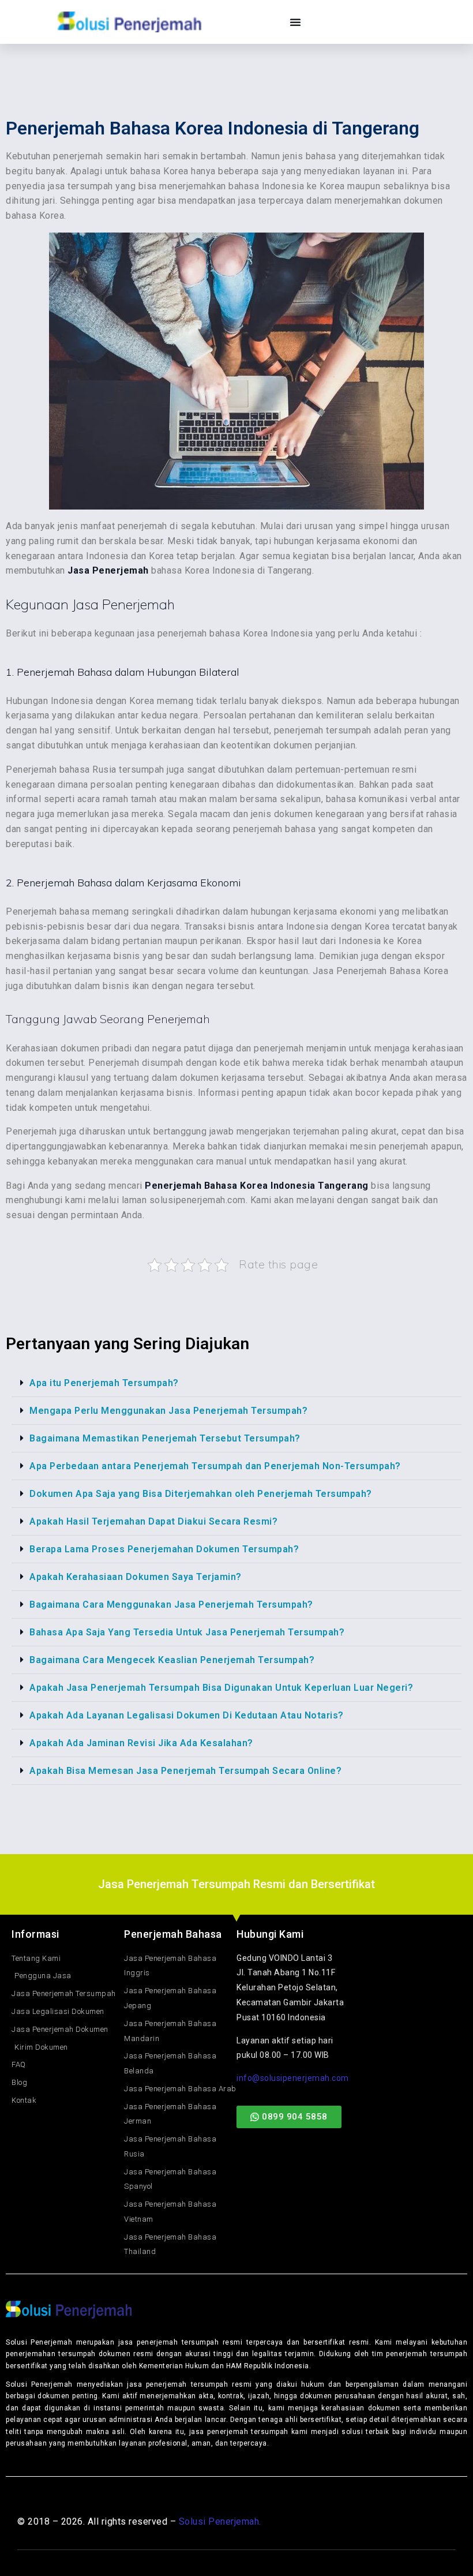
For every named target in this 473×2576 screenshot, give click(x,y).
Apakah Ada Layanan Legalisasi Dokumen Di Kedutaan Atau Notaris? (187, 1715)
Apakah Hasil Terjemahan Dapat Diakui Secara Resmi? (153, 1521)
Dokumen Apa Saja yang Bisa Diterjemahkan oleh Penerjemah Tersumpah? (201, 1494)
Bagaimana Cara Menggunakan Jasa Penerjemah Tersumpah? (171, 1605)
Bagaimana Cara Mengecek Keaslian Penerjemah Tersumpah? (172, 1660)
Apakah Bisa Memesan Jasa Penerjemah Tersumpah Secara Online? (185, 1771)
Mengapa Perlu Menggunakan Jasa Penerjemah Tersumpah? (168, 1411)
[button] (236, 1383)
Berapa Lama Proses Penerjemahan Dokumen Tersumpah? (164, 1549)
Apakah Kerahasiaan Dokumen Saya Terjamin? (136, 1577)
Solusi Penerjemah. (220, 2521)
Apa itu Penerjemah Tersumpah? (104, 1383)
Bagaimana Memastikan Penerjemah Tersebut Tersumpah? (165, 1438)
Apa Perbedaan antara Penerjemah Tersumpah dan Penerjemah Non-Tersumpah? (215, 1466)
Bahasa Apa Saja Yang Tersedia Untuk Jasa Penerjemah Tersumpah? (187, 1632)
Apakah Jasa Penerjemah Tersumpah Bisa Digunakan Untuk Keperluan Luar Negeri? (221, 1688)
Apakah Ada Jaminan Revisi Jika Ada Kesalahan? (141, 1743)
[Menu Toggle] (296, 22)
